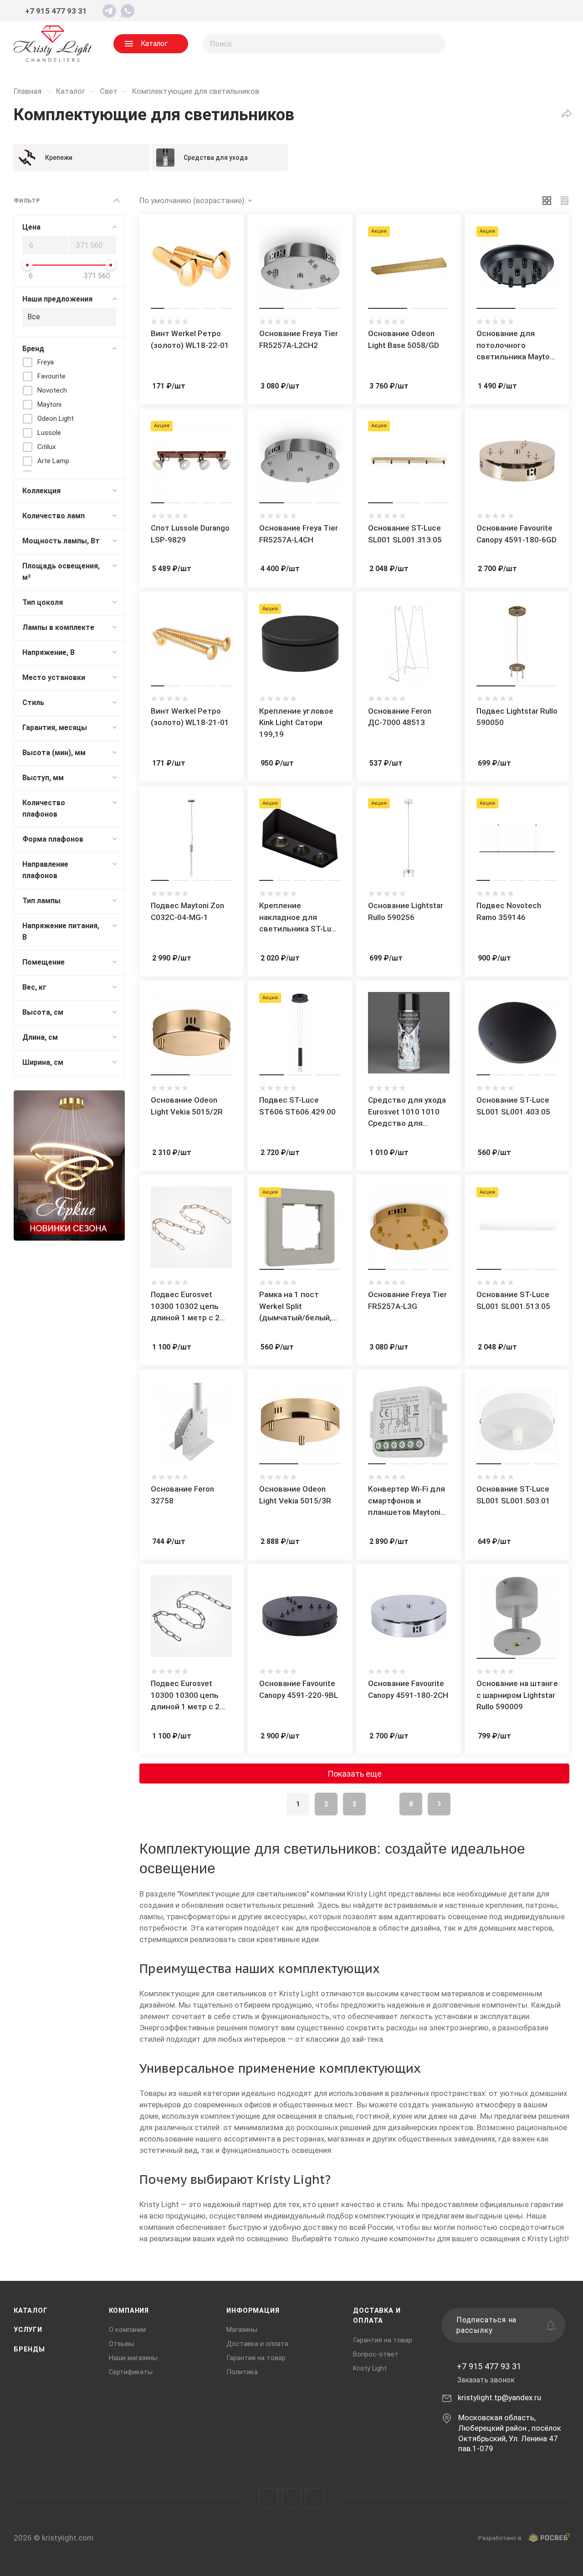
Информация (253, 2310)
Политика (242, 2372)
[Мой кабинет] (554, 11)
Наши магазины (133, 2358)
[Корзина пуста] (551, 44)
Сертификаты (131, 2372)
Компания (129, 2310)
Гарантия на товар (256, 2358)
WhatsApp (315, 2498)
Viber (292, 2498)
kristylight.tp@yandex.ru (499, 2397)
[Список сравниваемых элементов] (478, 44)
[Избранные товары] (515, 44)
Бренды (29, 2349)
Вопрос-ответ (376, 2354)
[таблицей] (565, 200)
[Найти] (434, 44)
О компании (127, 2330)
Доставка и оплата (257, 2344)
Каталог (31, 2310)
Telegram (268, 2498)
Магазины (242, 2330)
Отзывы (122, 2344)
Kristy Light (370, 2368)
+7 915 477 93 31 (56, 11)
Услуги (28, 2330)
